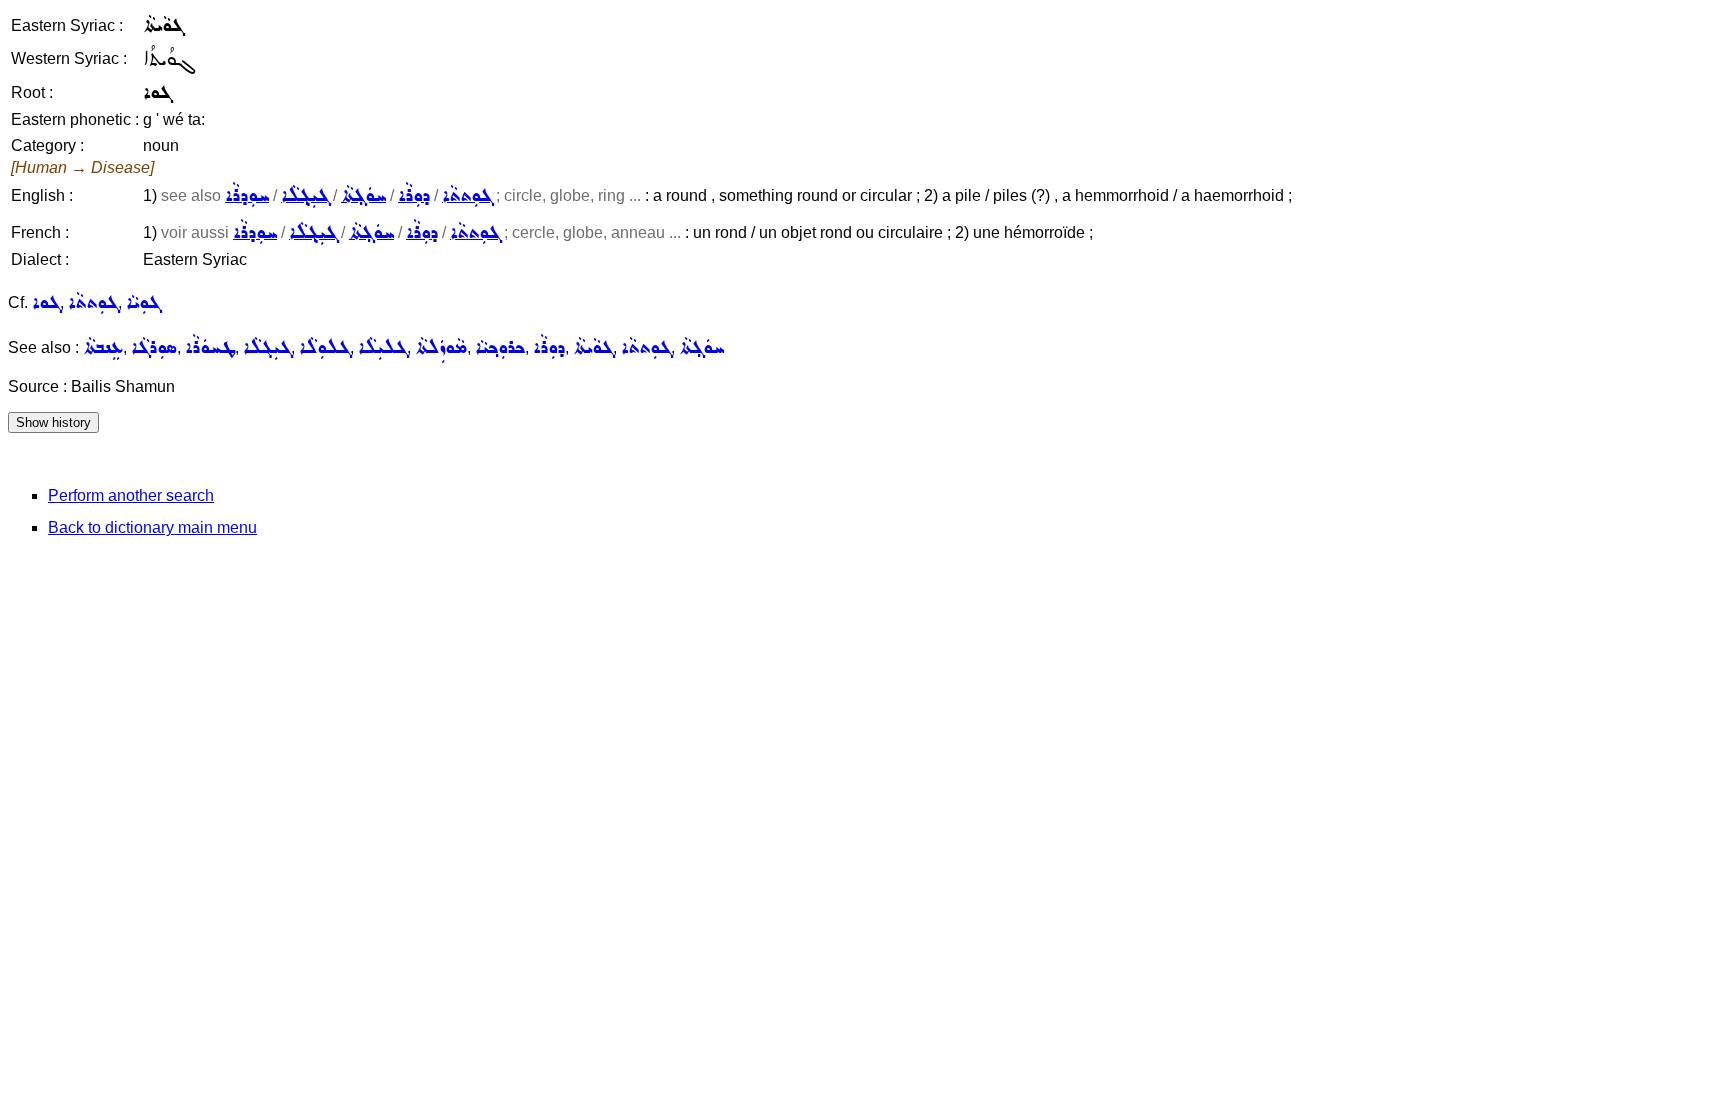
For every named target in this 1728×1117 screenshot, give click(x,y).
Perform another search (131, 495)
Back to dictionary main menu (152, 527)
